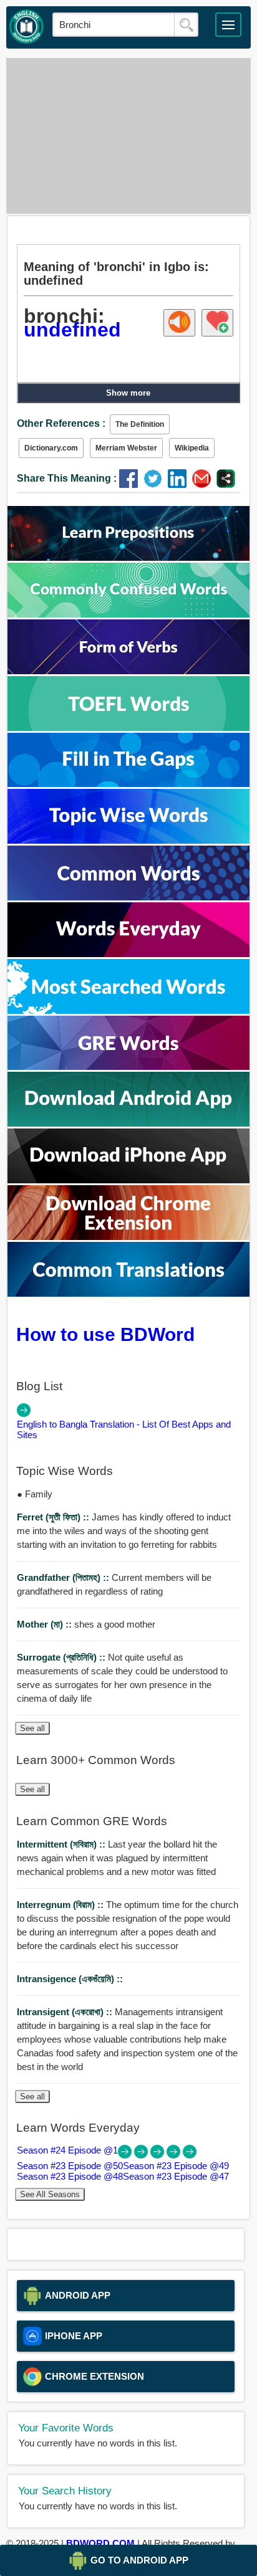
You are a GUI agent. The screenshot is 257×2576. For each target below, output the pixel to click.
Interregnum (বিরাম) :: (61, 1905)
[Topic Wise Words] (128, 840)
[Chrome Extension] (128, 1237)
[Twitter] (156, 484)
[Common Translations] (128, 1293)
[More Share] (226, 484)
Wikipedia (192, 448)
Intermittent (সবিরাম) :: (62, 1844)
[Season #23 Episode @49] (158, 2155)
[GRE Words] (128, 1066)
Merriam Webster (126, 448)
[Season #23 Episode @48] (175, 2155)
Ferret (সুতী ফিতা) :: (54, 1517)
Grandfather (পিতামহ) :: (64, 1577)
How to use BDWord (105, 1334)
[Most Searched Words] (128, 1010)
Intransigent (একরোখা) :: (66, 2012)
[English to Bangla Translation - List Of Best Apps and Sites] (24, 1414)
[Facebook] (131, 484)
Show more (128, 393)
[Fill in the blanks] (128, 784)
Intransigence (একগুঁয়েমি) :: (70, 1979)
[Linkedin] (180, 484)
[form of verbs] (128, 671)
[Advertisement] (128, 136)
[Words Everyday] (128, 954)
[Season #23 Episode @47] (190, 2155)
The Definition (140, 424)
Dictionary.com (51, 448)
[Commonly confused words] (128, 614)
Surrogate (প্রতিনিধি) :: (62, 1657)
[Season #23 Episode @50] (142, 2155)
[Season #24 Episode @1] (126, 2155)
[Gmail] (204, 484)
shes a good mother (86, 1624)
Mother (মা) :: (46, 1624)
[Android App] (128, 1123)
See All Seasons (50, 2194)
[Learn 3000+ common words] (128, 897)
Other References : (61, 423)
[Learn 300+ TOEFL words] (128, 727)
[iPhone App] (128, 1180)
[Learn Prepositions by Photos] (128, 557)
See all (32, 1728)
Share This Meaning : (67, 478)
